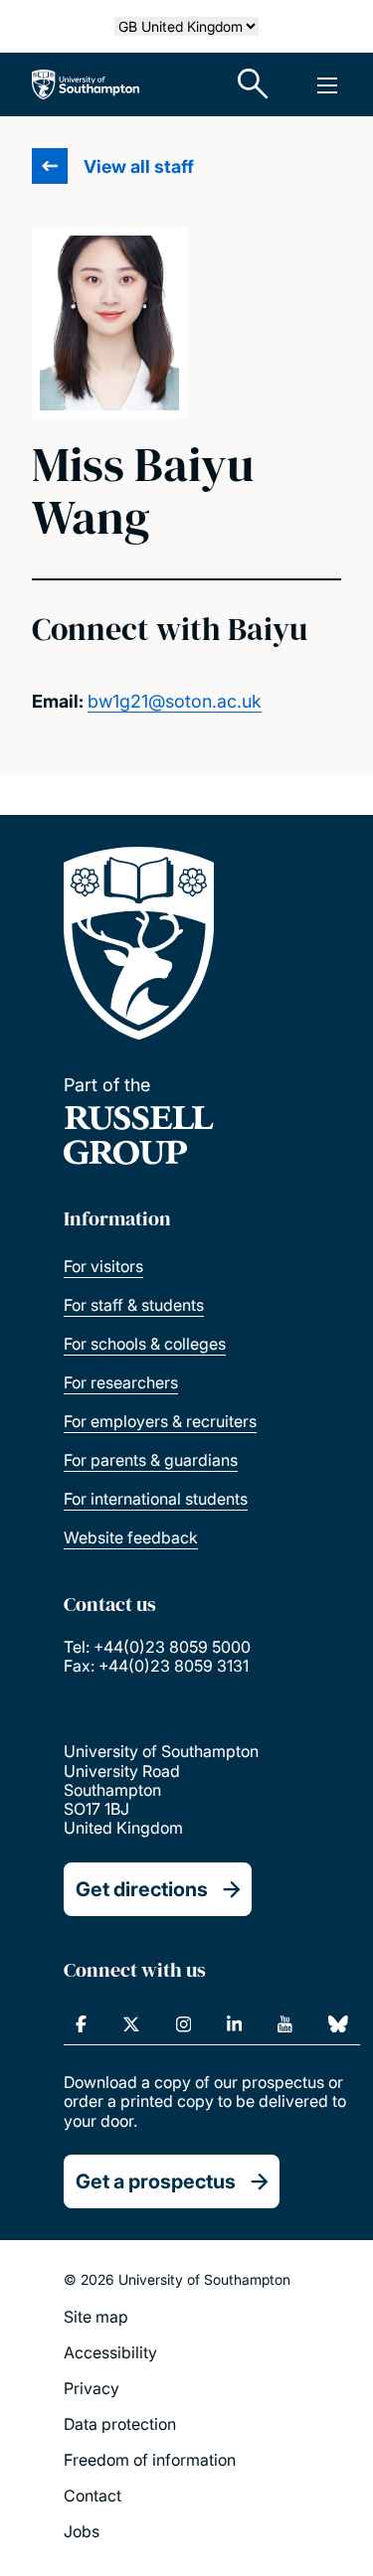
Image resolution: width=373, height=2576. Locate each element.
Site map (96, 2317)
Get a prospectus (156, 2181)
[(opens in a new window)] (81, 2024)
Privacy (92, 2388)
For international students (156, 1499)
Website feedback (131, 1537)
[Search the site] (254, 84)
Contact (93, 2495)
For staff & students (134, 1305)
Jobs (82, 2531)
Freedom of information (150, 2460)
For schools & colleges (145, 1344)
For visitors (103, 1266)
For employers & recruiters (160, 1421)
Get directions (142, 1889)
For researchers (121, 1382)
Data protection (120, 2424)
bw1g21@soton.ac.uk (175, 701)
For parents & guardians (151, 1460)
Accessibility (110, 2352)
